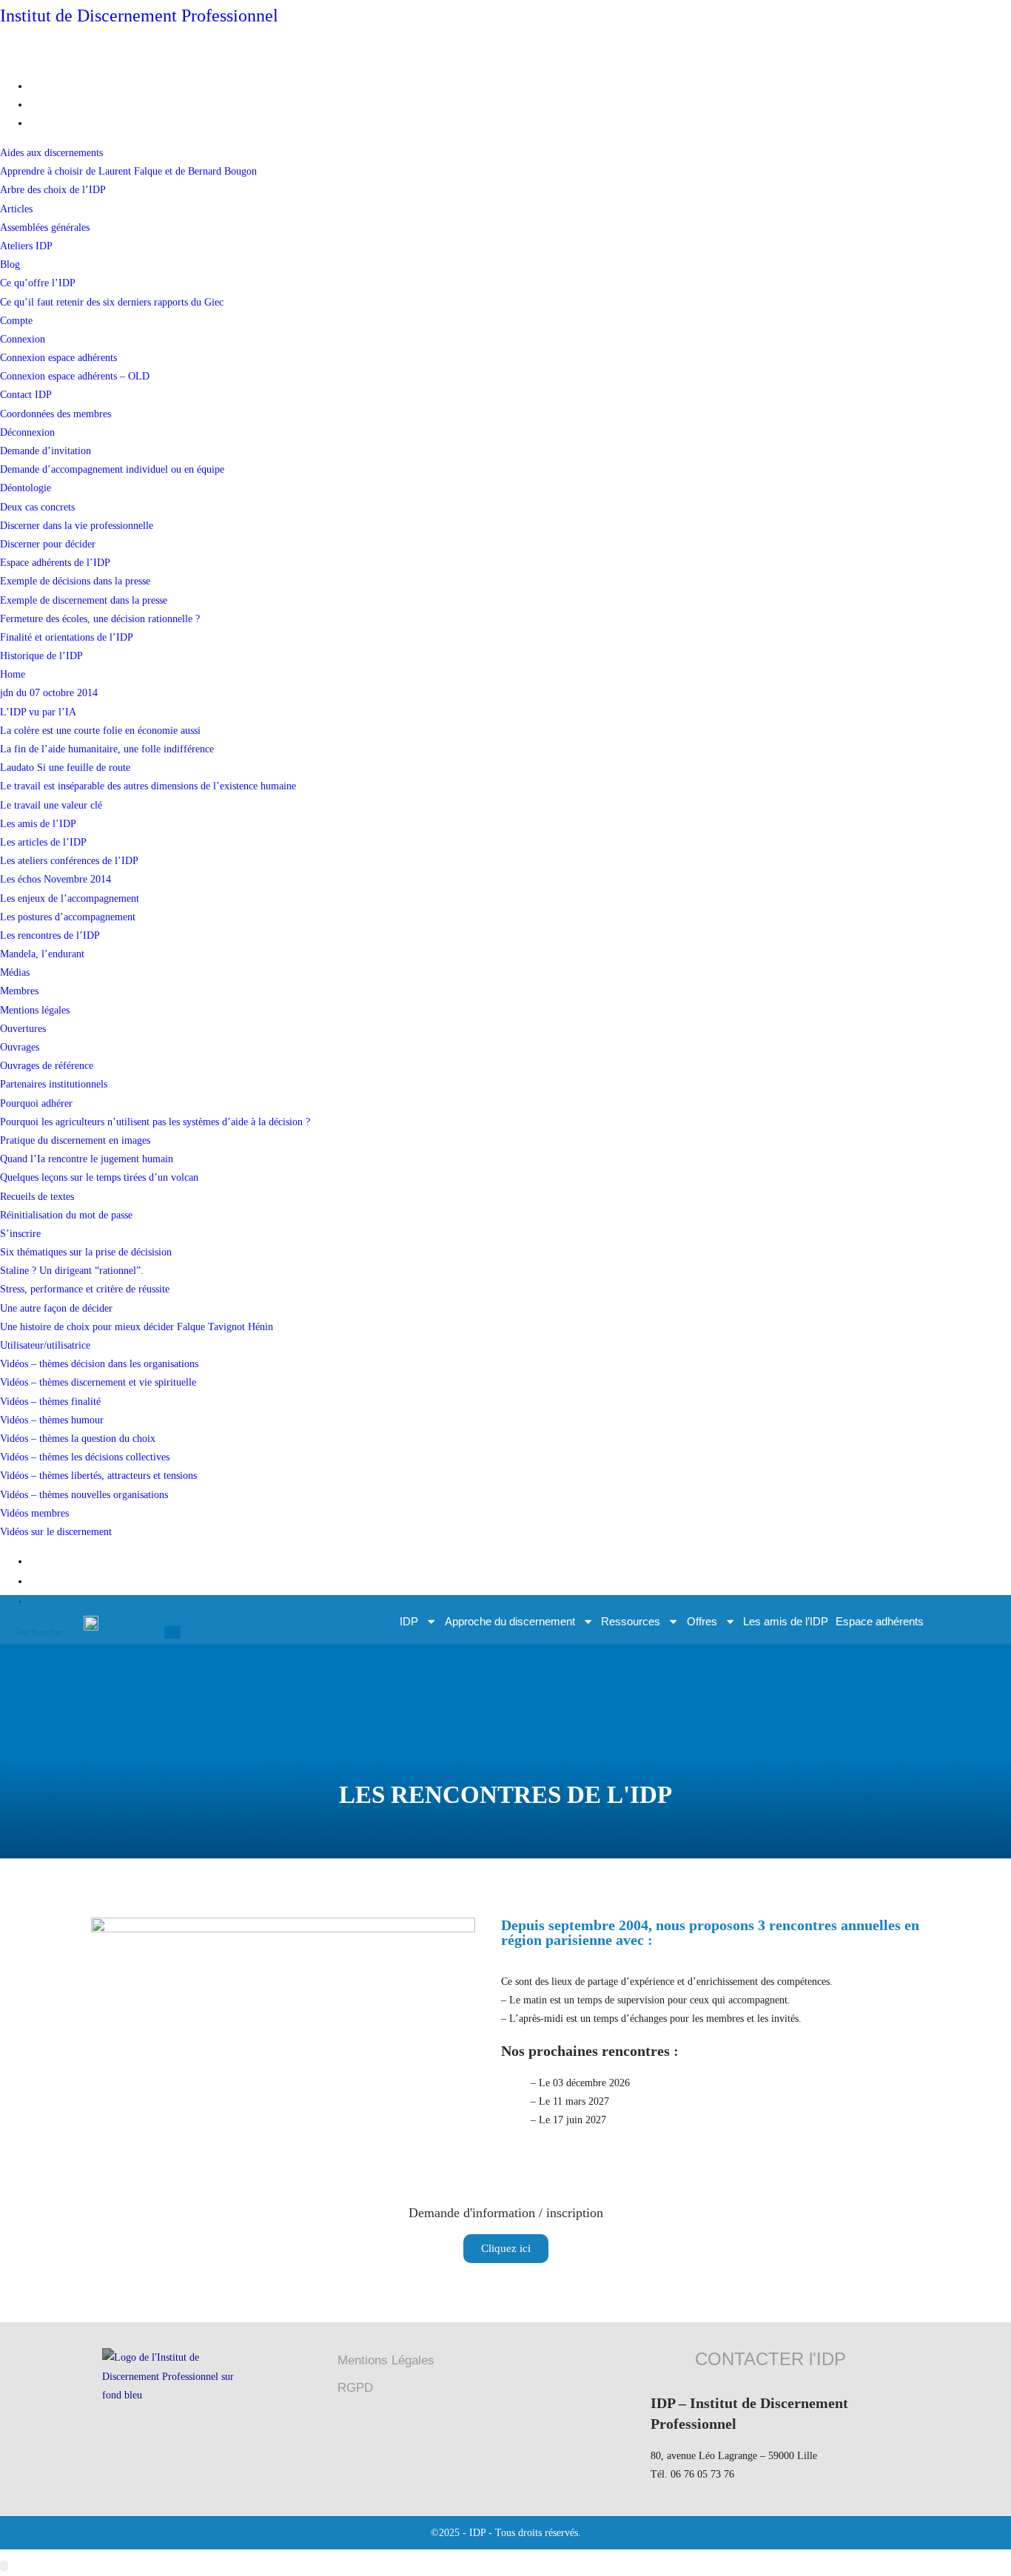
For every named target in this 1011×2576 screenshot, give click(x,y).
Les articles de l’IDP (43, 842)
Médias (15, 972)
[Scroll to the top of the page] (4, 2566)
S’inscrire (20, 1234)
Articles (16, 209)
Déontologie (26, 488)
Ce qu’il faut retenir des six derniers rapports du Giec (112, 302)
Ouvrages (20, 1047)
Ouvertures (23, 1029)
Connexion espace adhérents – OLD (75, 376)
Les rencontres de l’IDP (50, 935)
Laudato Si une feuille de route (65, 768)
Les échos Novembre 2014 (56, 879)
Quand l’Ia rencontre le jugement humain (87, 1159)
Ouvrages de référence (47, 1066)
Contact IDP (26, 395)
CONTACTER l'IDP (770, 2359)
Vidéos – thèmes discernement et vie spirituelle (98, 1382)
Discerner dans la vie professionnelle (77, 526)
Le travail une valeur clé (51, 805)
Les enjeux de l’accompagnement (70, 898)
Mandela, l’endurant (42, 954)
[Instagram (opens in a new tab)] (34, 123)
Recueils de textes (37, 1197)
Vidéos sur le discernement (56, 1532)
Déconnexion (27, 432)
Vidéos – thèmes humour (52, 1420)
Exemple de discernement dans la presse (84, 600)
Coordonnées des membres (56, 414)
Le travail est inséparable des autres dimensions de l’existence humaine (148, 786)
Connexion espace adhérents (58, 358)
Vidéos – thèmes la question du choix (78, 1439)
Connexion (23, 339)
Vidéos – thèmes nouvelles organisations (84, 1495)
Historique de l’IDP (41, 656)
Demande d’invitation (46, 451)
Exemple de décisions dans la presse (75, 581)
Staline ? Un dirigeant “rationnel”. (72, 1271)
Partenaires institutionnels (54, 1084)
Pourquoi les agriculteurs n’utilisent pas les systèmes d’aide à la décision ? (155, 1122)
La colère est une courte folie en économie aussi (100, 731)
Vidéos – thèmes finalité (50, 1402)
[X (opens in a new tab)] (34, 86)
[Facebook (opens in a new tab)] (34, 105)
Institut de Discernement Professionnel (139, 16)
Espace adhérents (880, 1621)
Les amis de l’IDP (38, 824)
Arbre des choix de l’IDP (53, 190)
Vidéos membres (34, 1513)
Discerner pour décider (48, 544)
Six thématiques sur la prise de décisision (86, 1252)
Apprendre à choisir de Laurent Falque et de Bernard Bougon (128, 171)
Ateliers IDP (26, 246)
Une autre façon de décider (56, 1308)
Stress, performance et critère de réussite (85, 1289)
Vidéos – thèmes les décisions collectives (85, 1457)
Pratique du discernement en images (75, 1140)
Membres (19, 991)
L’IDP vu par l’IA (38, 712)
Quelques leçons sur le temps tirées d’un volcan (99, 1177)
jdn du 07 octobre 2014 (49, 693)
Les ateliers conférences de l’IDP (69, 861)
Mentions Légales (386, 2360)
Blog (10, 264)
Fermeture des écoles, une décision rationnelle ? (100, 619)
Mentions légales (35, 1010)
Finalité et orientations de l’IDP (67, 637)
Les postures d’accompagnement (68, 917)
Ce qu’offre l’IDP (38, 283)
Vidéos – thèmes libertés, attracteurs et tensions (98, 1476)
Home (13, 674)
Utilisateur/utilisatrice (45, 1345)
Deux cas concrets (37, 507)
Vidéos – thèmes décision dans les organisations (99, 1364)
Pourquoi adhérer (36, 1103)
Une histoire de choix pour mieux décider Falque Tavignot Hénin (137, 1327)
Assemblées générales (45, 227)
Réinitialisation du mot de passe (66, 1215)
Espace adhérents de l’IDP (55, 563)
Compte (16, 321)
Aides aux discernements (51, 153)
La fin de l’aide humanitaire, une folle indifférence (107, 749)
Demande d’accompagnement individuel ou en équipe (112, 469)
